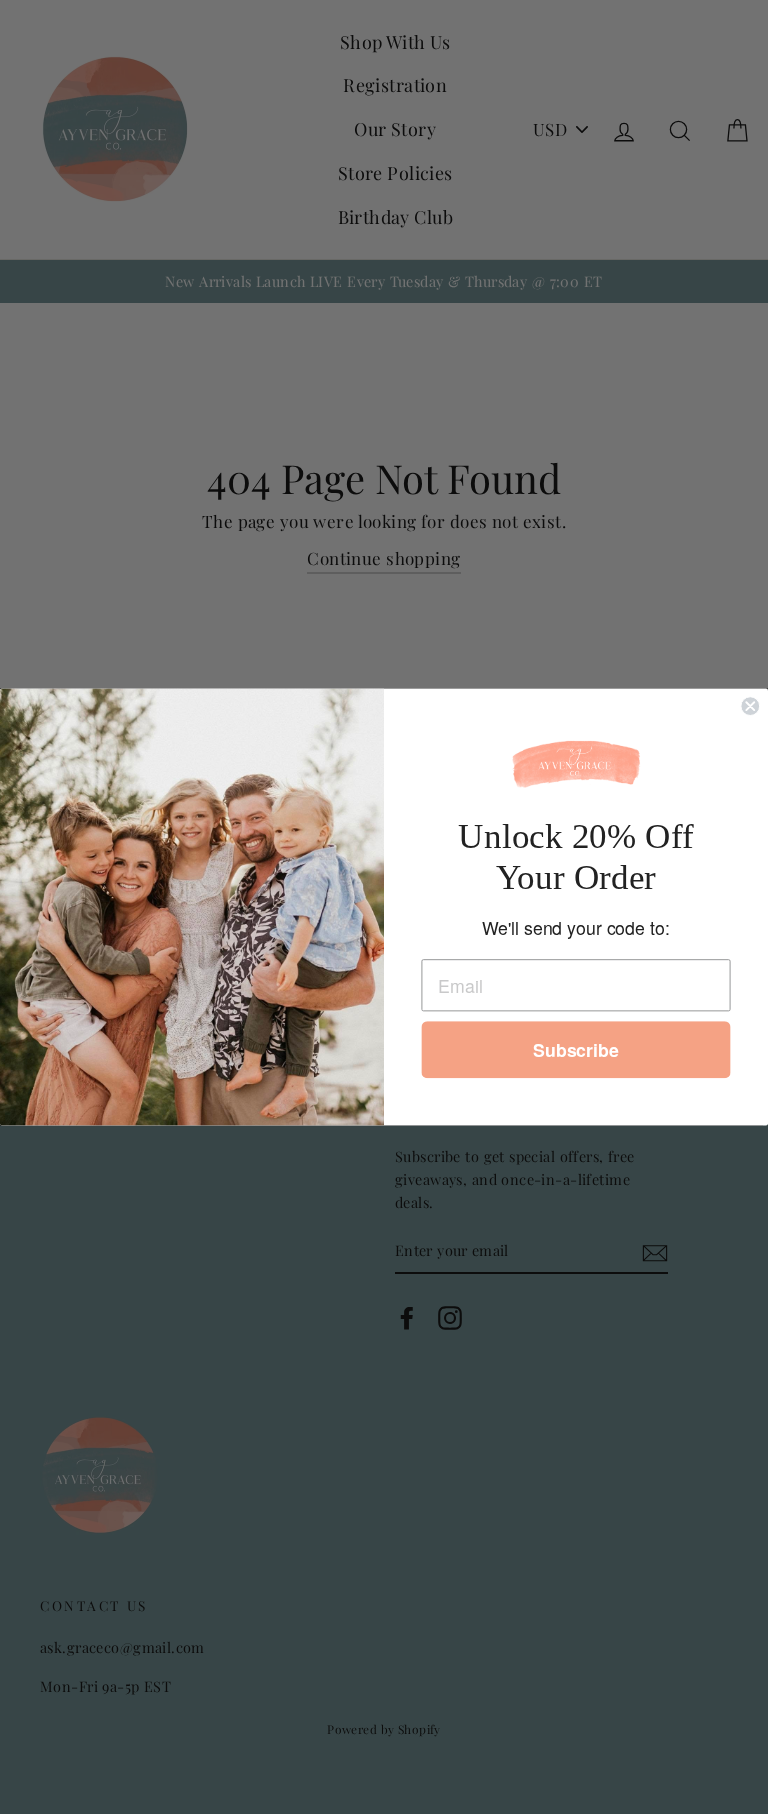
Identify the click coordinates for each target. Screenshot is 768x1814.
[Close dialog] (750, 707)
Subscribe (576, 1050)
